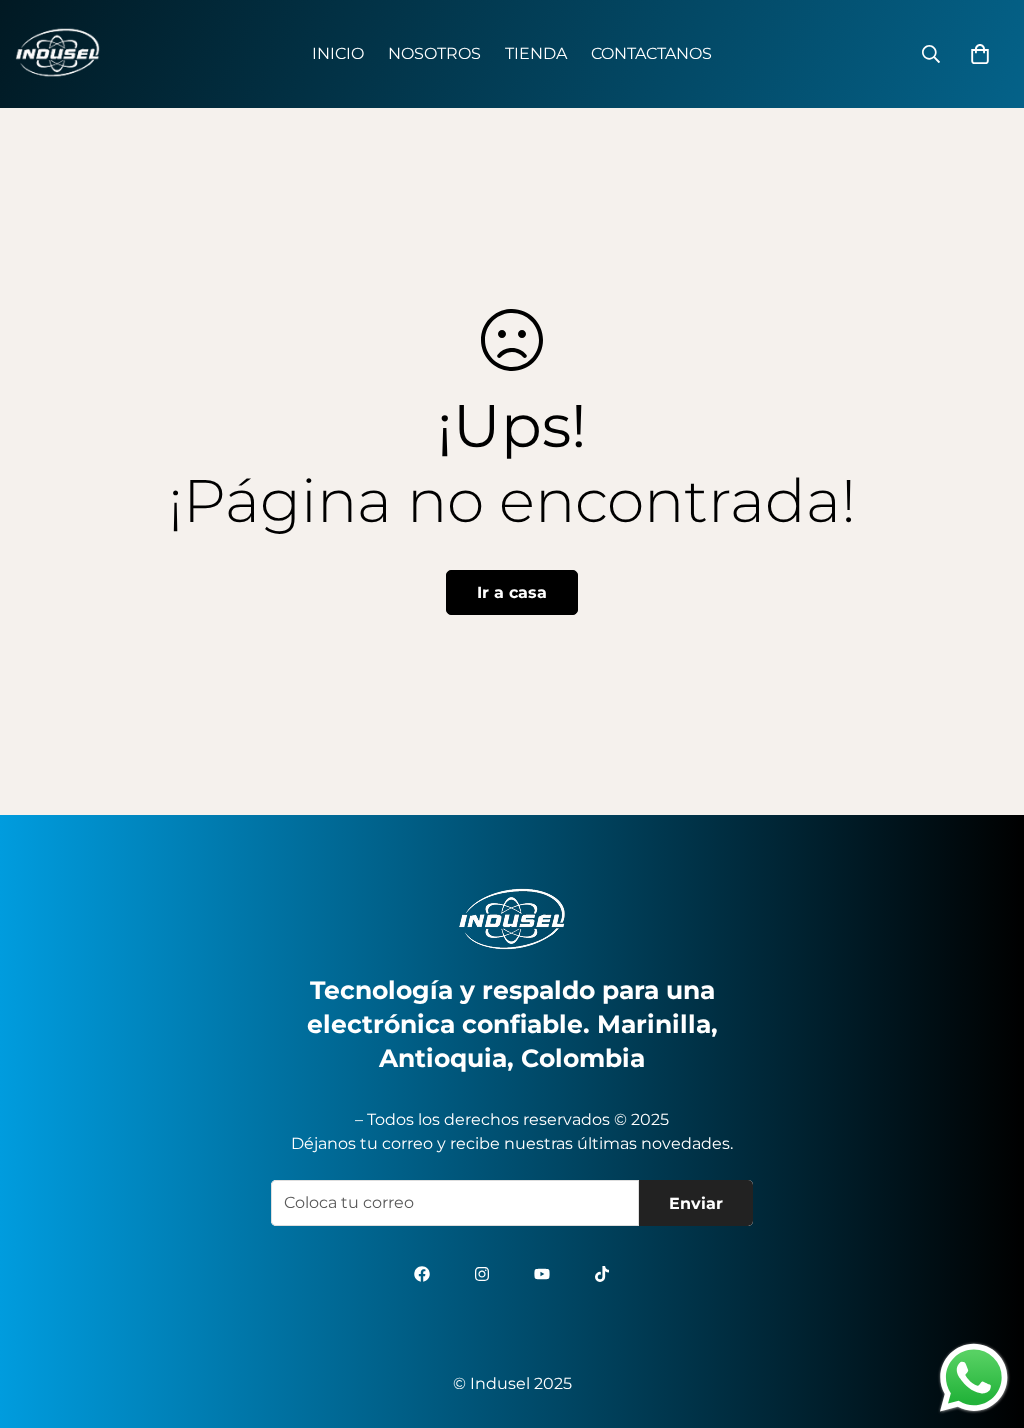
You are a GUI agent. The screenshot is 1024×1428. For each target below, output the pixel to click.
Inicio (338, 53)
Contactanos (651, 53)
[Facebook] (422, 1274)
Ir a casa (512, 592)
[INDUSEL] (57, 54)
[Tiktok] (602, 1274)
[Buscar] (931, 54)
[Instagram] (482, 1274)
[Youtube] (542, 1274)
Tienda (536, 53)
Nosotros (434, 53)
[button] (980, 54)
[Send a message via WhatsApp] (974, 1378)
